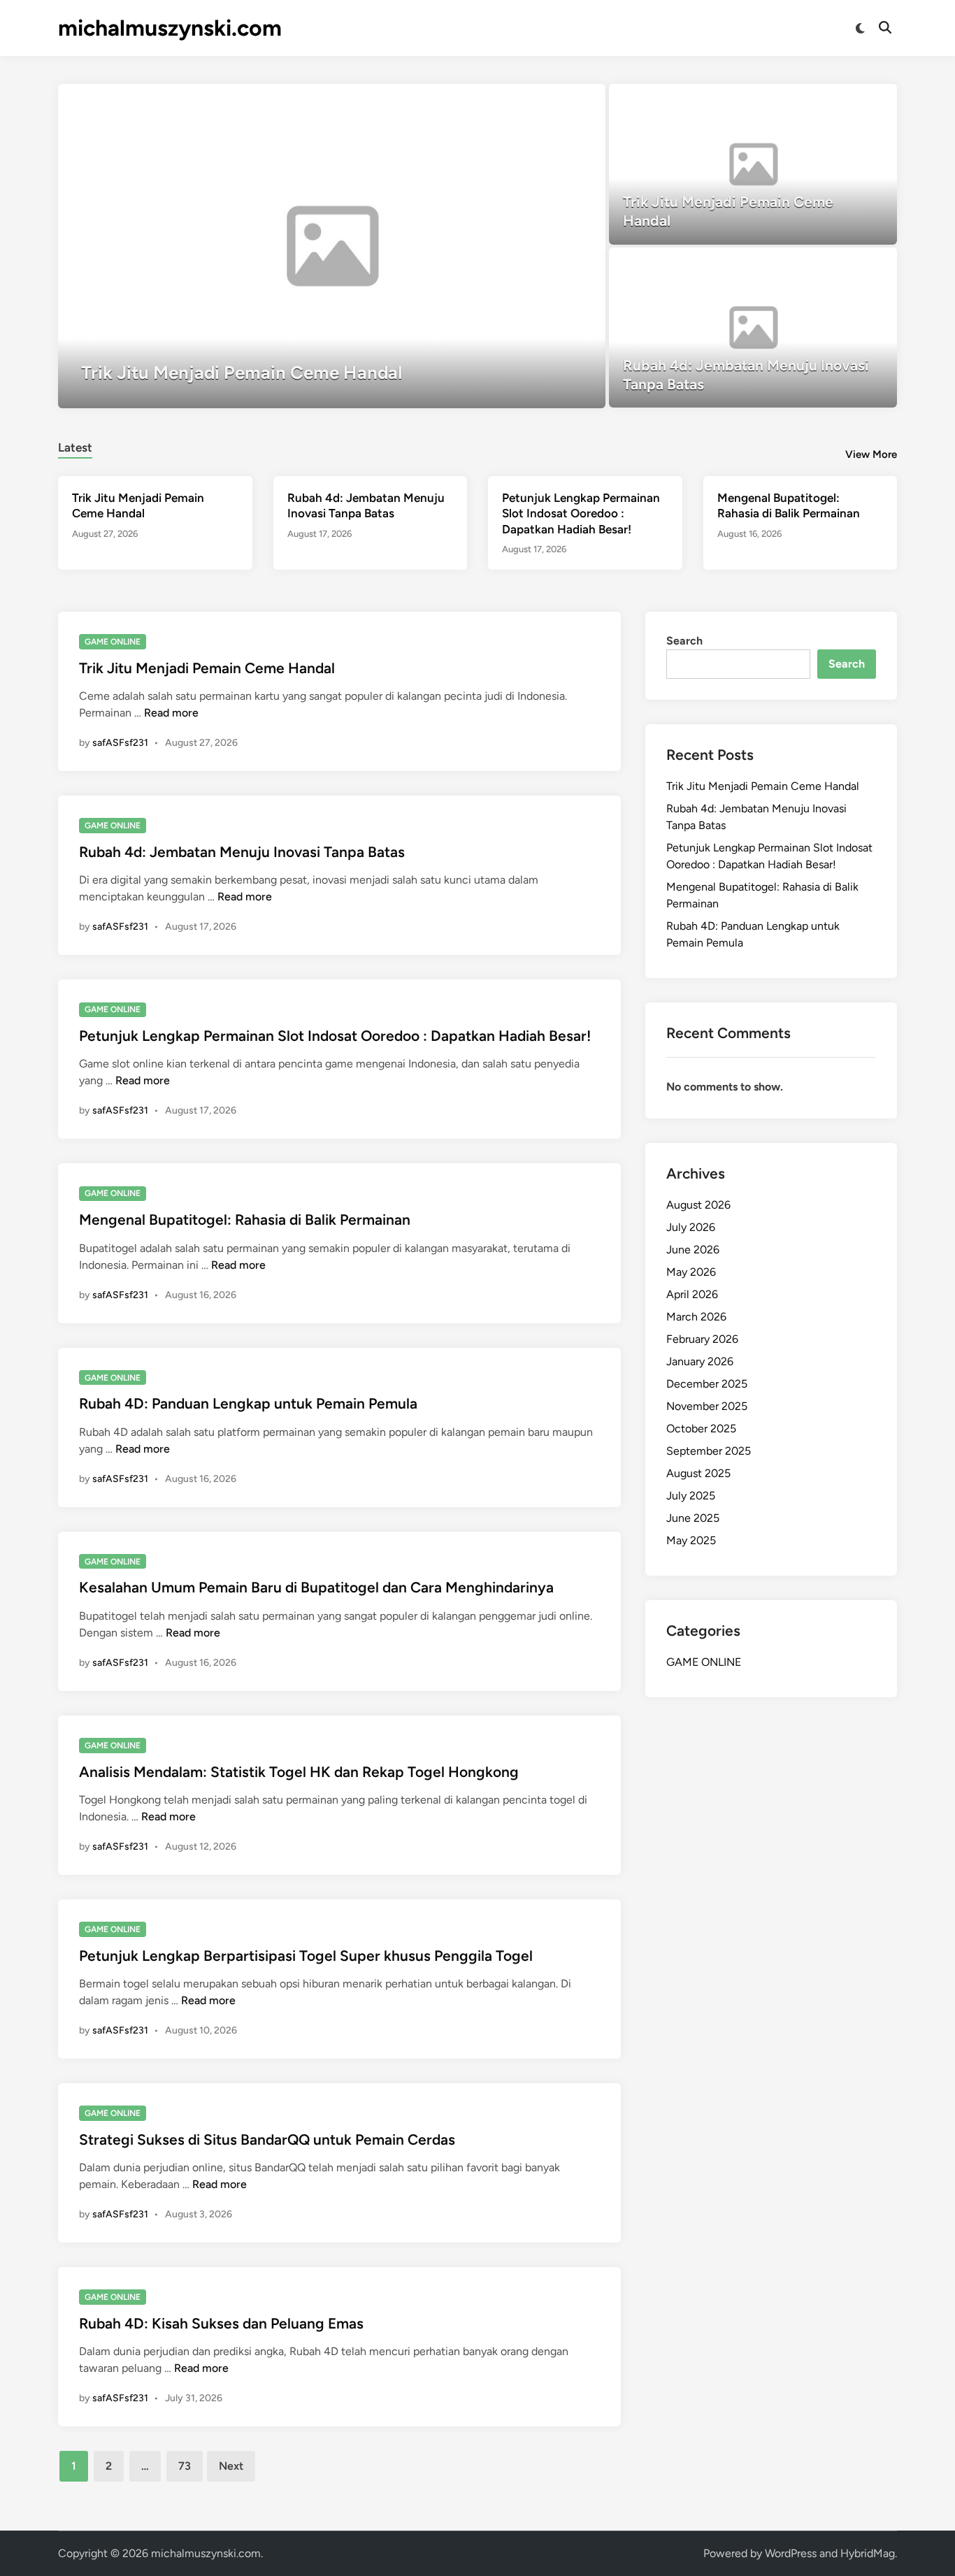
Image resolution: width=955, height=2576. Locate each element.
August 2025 (698, 1473)
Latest (75, 447)
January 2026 (700, 1361)
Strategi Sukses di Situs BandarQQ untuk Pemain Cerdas (267, 2139)
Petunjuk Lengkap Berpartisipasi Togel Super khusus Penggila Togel (306, 1956)
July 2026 (691, 1227)
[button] (540, 101)
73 (185, 2466)
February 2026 (702, 1339)
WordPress (791, 2553)
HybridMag (868, 2553)
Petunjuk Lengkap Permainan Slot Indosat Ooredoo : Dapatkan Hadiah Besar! (581, 513)
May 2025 (691, 1540)
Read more (171, 713)
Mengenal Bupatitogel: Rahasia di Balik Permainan (245, 1219)
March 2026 (696, 1317)
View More (871, 454)
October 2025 (701, 1429)
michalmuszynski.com (170, 28)
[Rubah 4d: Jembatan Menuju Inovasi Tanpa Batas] (753, 328)
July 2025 (691, 1496)
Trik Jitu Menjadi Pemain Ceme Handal (207, 668)
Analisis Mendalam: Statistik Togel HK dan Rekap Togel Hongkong (299, 1772)
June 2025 (693, 1518)
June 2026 (693, 1250)
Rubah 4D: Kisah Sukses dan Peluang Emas (221, 2323)
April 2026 (692, 1294)
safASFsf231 (120, 743)
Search (684, 641)
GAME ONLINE (113, 642)
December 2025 (707, 1384)
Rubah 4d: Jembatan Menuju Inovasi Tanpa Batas (242, 852)
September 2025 (709, 1451)
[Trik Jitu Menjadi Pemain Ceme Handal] (332, 246)
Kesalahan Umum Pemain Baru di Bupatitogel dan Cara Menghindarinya (316, 1587)
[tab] (75, 446)
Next (231, 2466)
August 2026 (698, 1205)
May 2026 (691, 1272)
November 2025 (707, 1406)
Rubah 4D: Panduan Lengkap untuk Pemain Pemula (248, 1403)
